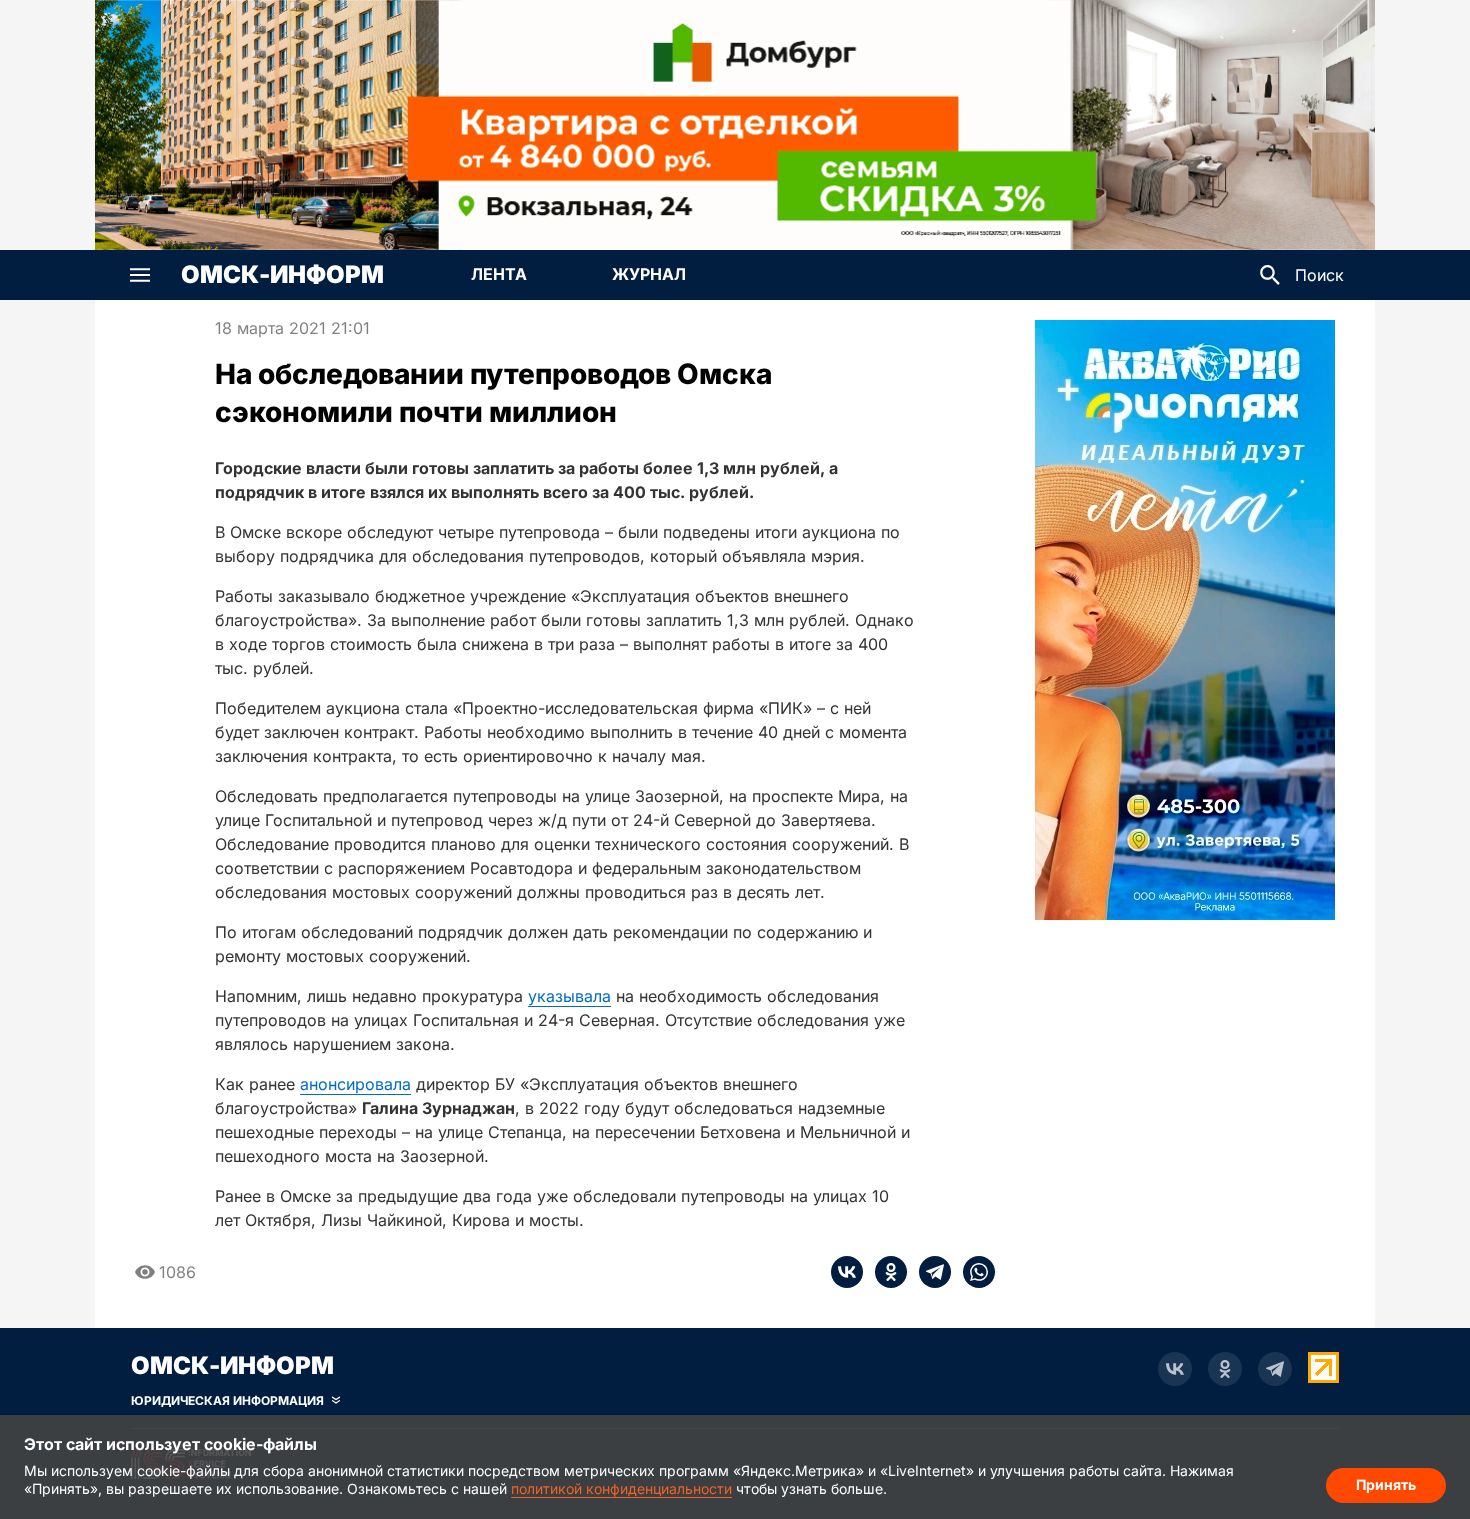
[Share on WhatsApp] (973, 1272)
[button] (140, 275)
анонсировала (355, 1084)
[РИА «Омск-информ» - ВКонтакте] (1175, 1369)
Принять (1386, 1484)
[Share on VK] (847, 1272)
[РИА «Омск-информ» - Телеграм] (1275, 1369)
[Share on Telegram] (929, 1272)
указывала (569, 996)
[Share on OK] (885, 1272)
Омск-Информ (282, 275)
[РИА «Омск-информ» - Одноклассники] (1225, 1369)
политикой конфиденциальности (621, 1488)
